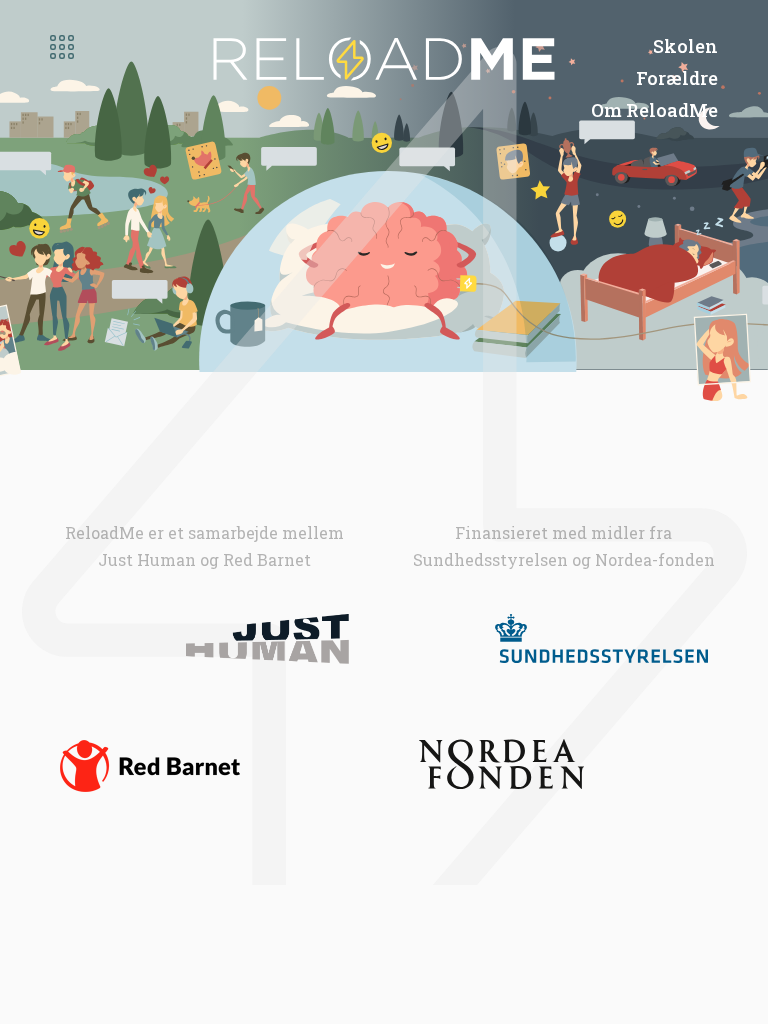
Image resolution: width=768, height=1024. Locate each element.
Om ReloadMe (654, 110)
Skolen (685, 46)
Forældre (677, 78)
